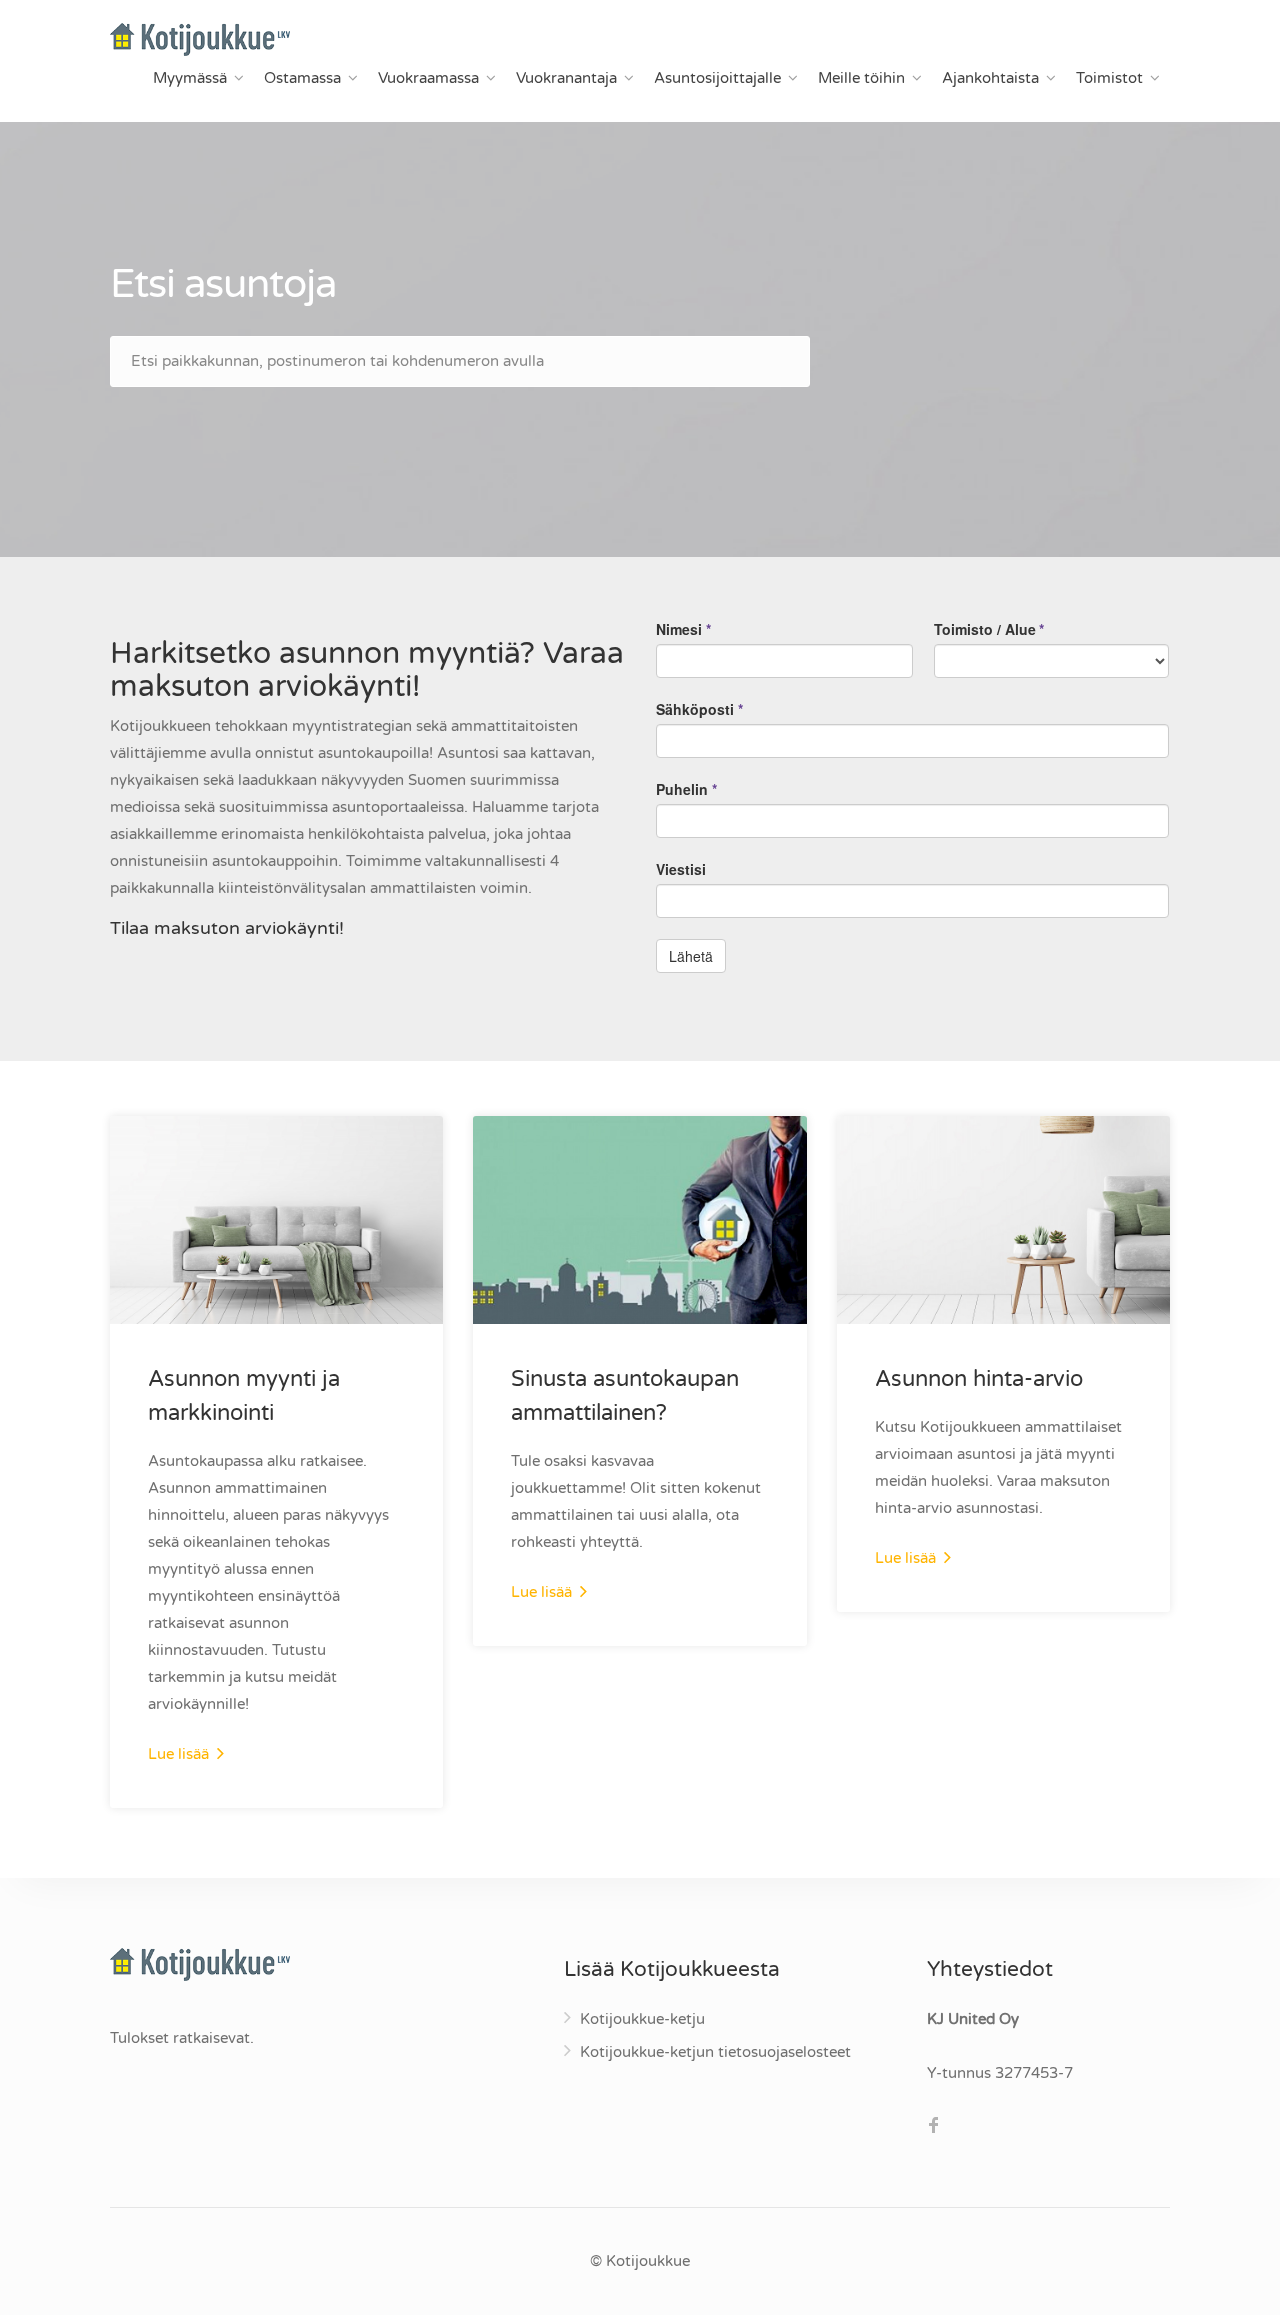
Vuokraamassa (428, 78)
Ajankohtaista (990, 78)
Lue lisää (180, 1754)
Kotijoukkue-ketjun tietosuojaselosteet (715, 2052)
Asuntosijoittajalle (717, 78)
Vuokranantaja (566, 78)
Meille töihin (861, 78)
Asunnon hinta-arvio (979, 1379)
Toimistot (1109, 78)
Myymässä (190, 78)
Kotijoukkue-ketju (642, 2019)
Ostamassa (302, 78)
